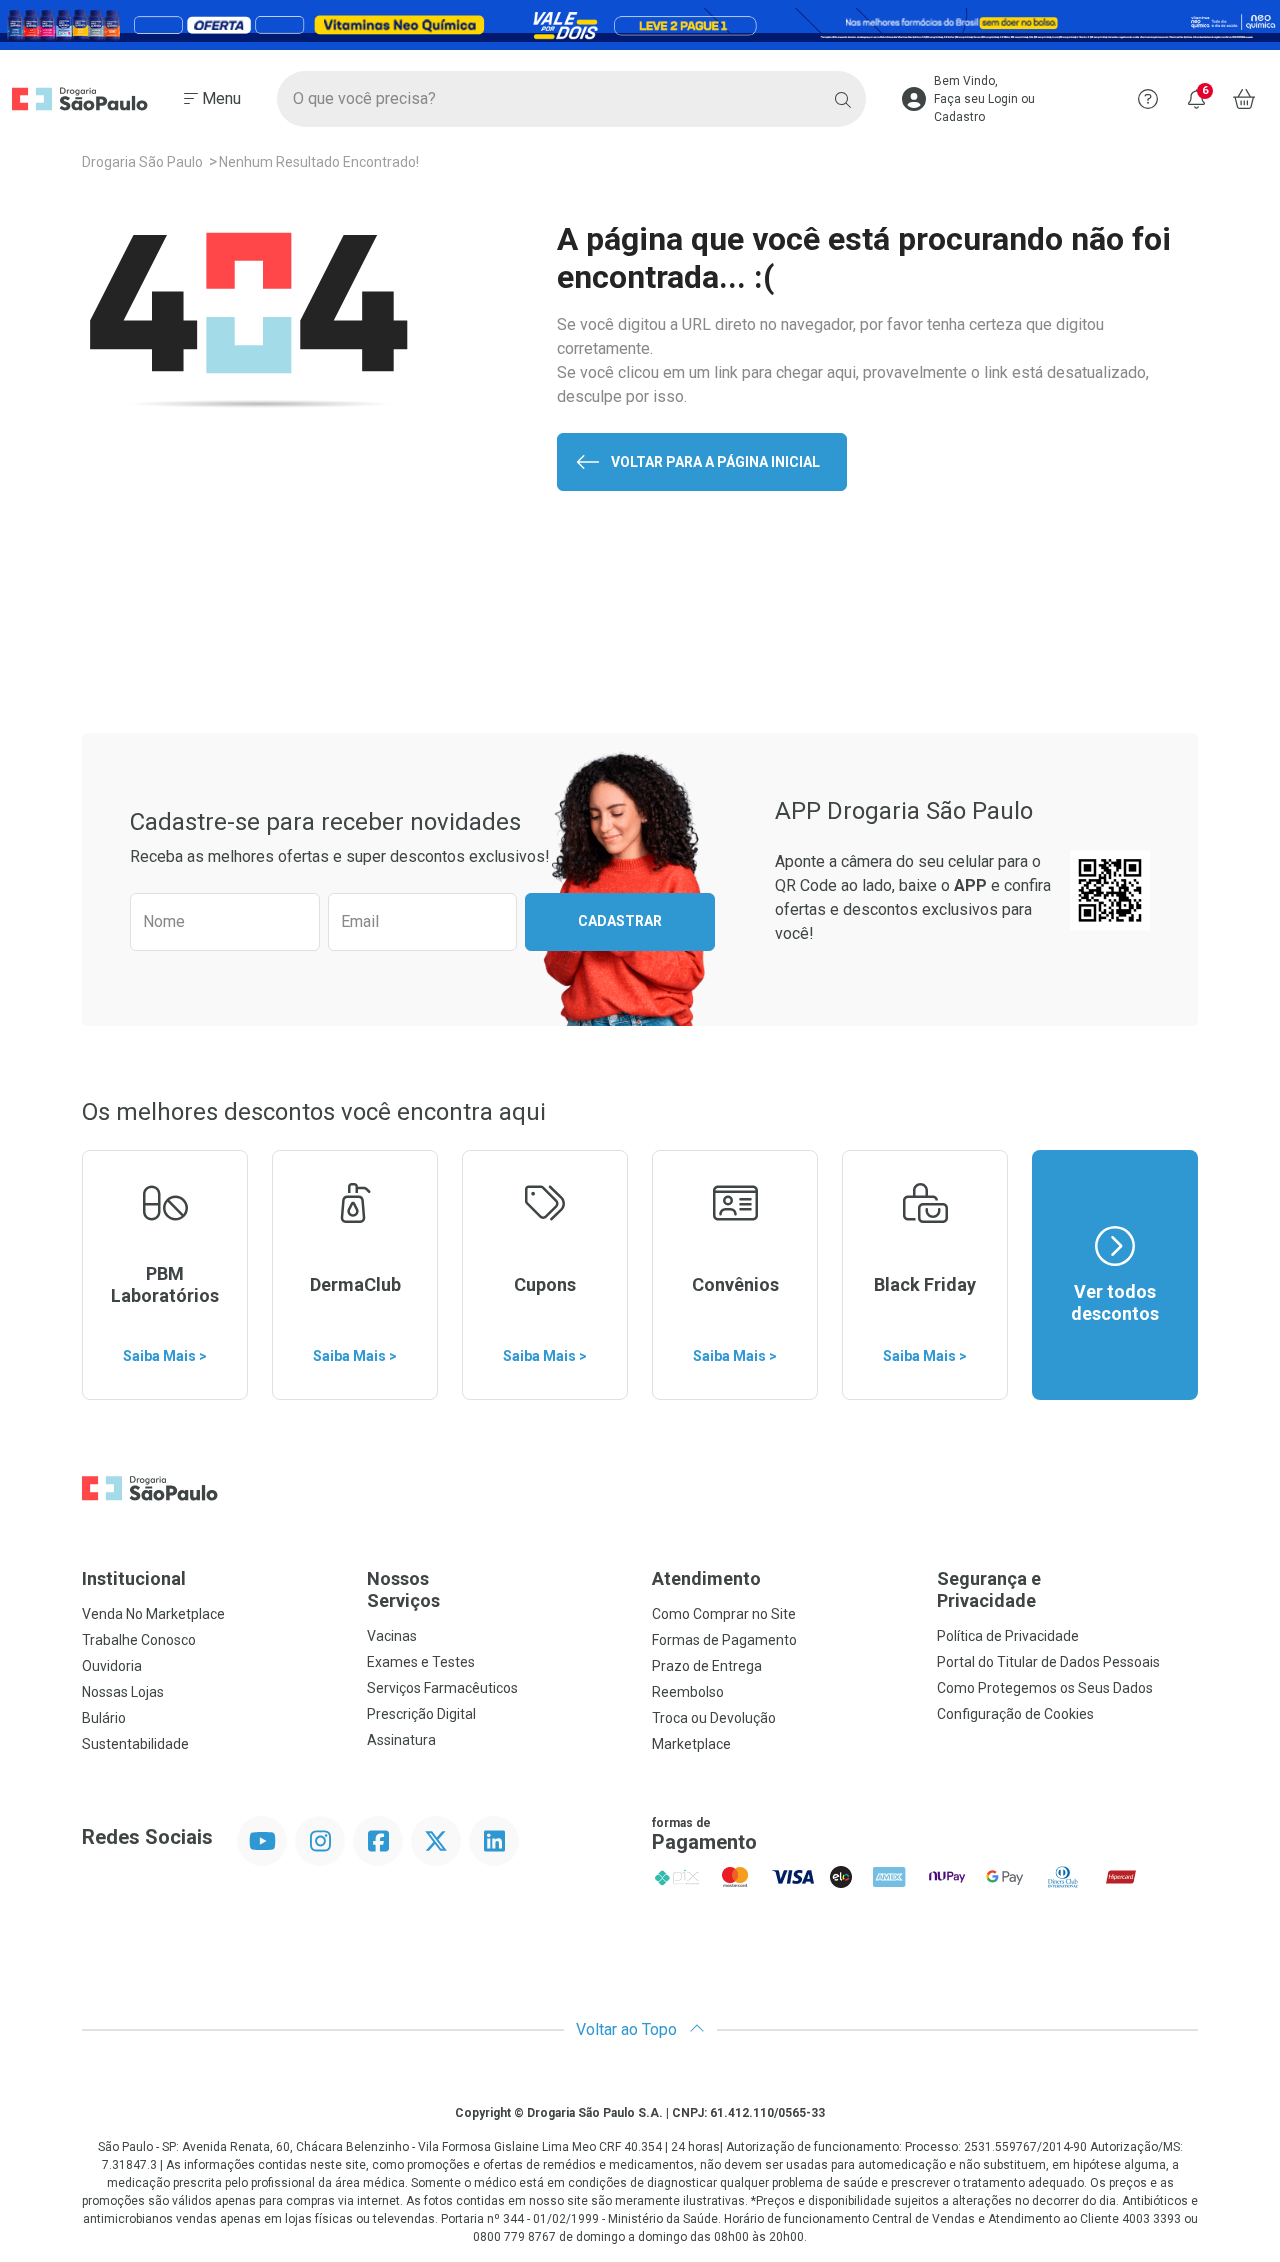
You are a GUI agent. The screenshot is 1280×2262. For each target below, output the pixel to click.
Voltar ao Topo (628, 2029)
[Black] (640, 24)
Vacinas (392, 1636)
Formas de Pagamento (724, 1640)
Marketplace (691, 1744)
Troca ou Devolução (714, 1718)
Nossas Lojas (123, 1692)
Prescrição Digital (421, 1714)
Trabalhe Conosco (139, 1640)
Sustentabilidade (135, 1744)
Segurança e (989, 1589)
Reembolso (688, 1692)
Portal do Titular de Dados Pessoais (1048, 1662)
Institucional (134, 1578)
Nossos (403, 1589)
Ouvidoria (112, 1666)
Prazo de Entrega (707, 1666)
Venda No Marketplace (153, 1614)
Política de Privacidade (1008, 1636)
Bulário (104, 1718)
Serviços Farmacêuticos (442, 1688)
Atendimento (706, 1578)
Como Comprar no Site (724, 1614)
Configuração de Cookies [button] (1015, 1714)
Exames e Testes (421, 1662)
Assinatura (401, 1740)
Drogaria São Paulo (142, 162)
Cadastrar (620, 921)
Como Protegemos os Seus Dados (1045, 1688)
